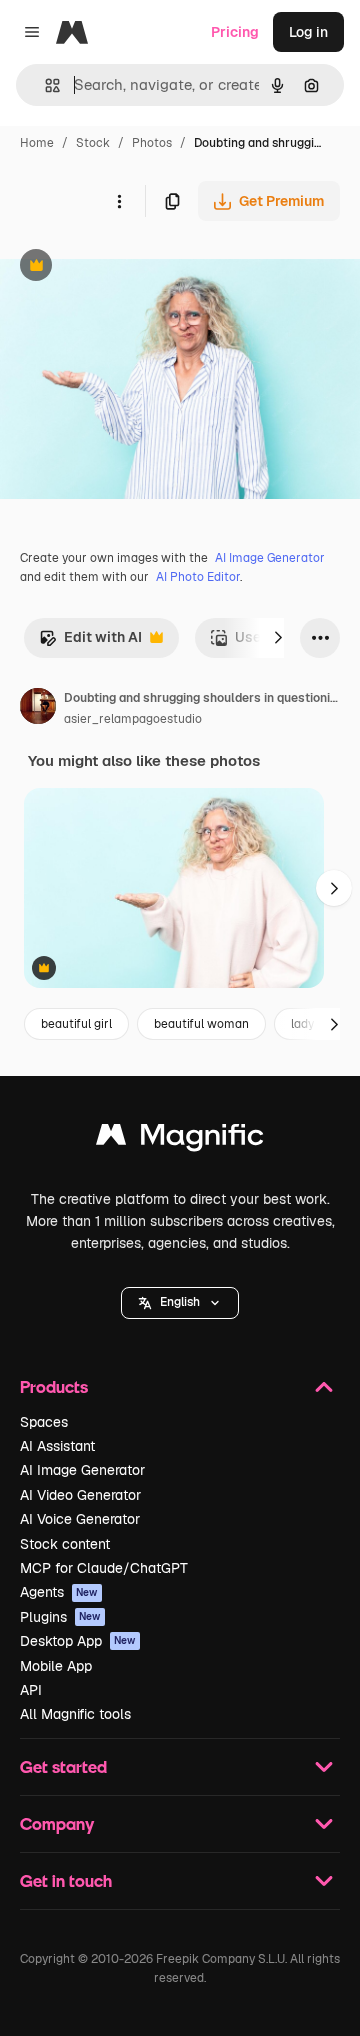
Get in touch (66, 1880)
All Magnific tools (75, 1714)
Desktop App (78, 1641)
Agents (59, 1592)
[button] (180, 1303)
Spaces (44, 1422)
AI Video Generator (80, 1495)
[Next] (278, 638)
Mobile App (56, 1666)
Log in (308, 32)
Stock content (65, 1544)
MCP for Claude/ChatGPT (104, 1568)
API (31, 1690)
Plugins (60, 1617)
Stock (93, 143)
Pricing (235, 32)
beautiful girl (76, 1024)
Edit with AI (90, 642)
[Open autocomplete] (44, 85)
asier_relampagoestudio (133, 719)
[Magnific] (180, 1139)
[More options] (119, 201)
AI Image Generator (270, 558)
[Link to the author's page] (38, 709)
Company (57, 1823)
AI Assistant (57, 1446)
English (180, 1302)
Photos (152, 143)
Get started (63, 1766)
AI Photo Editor (198, 577)
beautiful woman (201, 1024)
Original (128, 267)
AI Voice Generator (80, 1519)
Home (37, 143)
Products (54, 1386)
